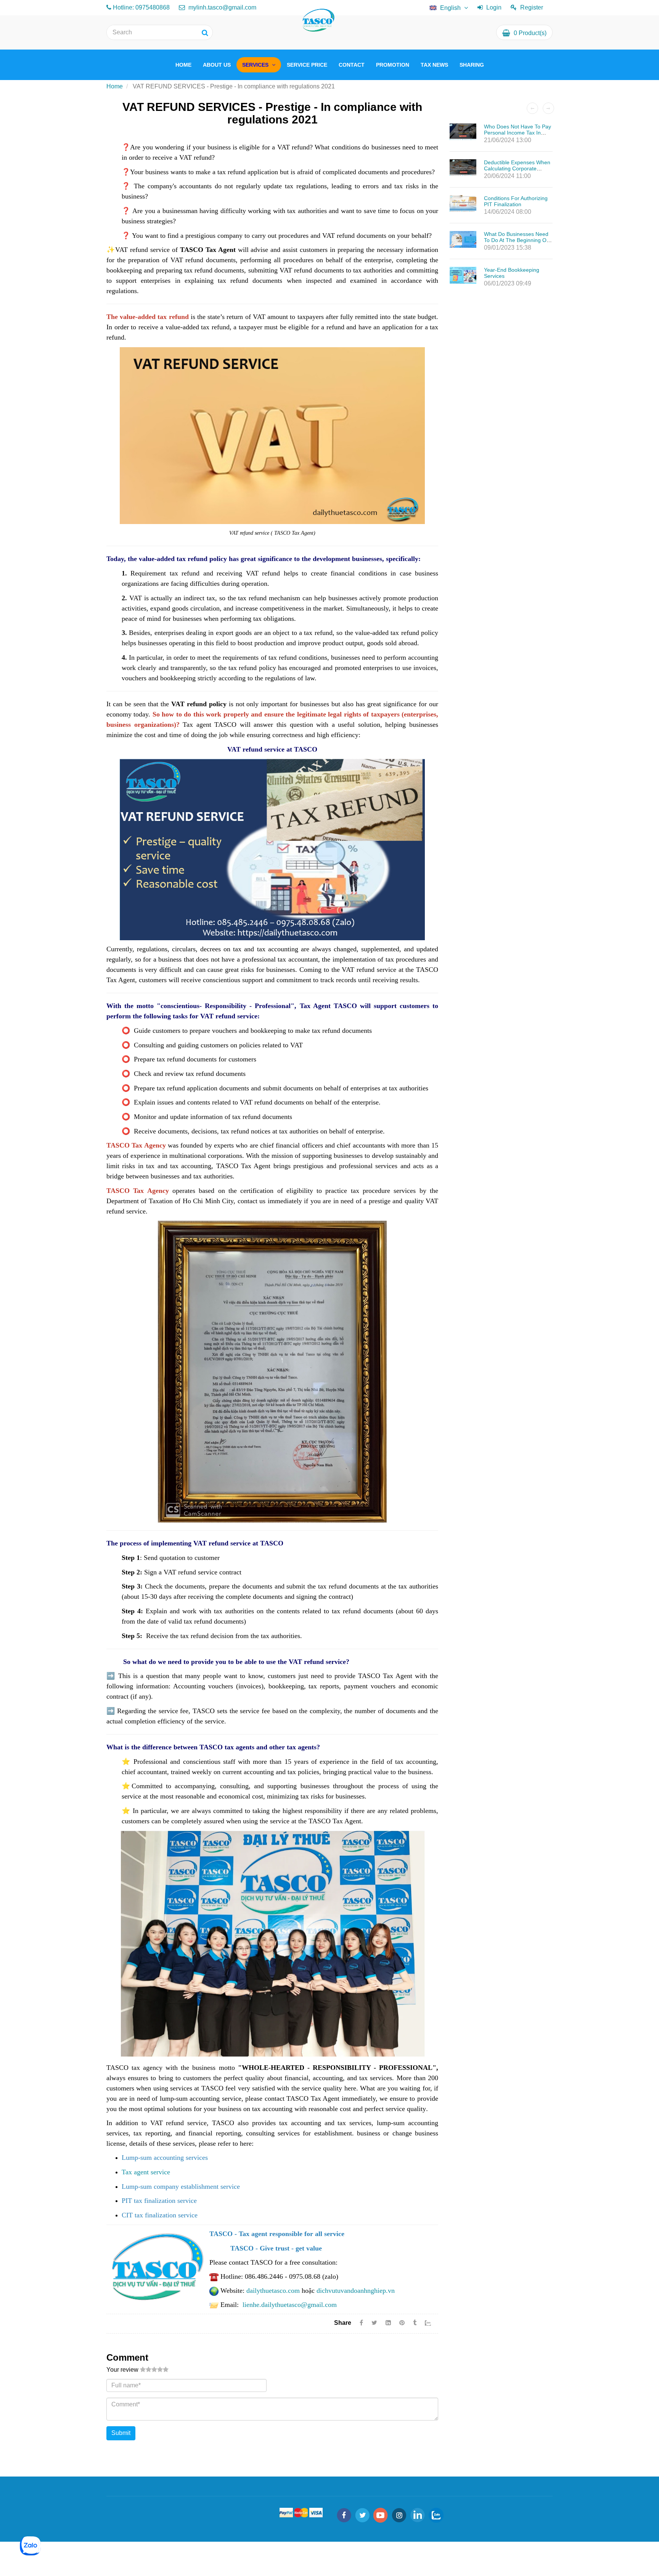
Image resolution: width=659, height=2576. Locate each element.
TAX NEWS (434, 65)
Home (115, 86)
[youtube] (381, 2515)
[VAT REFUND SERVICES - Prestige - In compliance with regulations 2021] (403, 2323)
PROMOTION (393, 65)
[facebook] (344, 2515)
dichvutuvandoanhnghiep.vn (356, 2291)
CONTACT (352, 65)
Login (494, 7)
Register (532, 7)
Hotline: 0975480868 (141, 7)
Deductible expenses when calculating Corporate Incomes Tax (517, 168)
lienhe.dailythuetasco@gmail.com (290, 2305)
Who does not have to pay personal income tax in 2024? (518, 133)
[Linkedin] (388, 2323)
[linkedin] (418, 2515)
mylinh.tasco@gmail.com (222, 7)
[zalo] (436, 2515)
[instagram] (399, 2515)
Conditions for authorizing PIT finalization (516, 201)
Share (343, 2323)
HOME (183, 65)
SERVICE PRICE (307, 65)
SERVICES (256, 65)
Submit (121, 2433)
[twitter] (362, 2515)
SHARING (472, 65)
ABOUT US (217, 65)
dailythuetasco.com (273, 2291)
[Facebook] (361, 2323)
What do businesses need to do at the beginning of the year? (516, 240)
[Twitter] (374, 2323)
